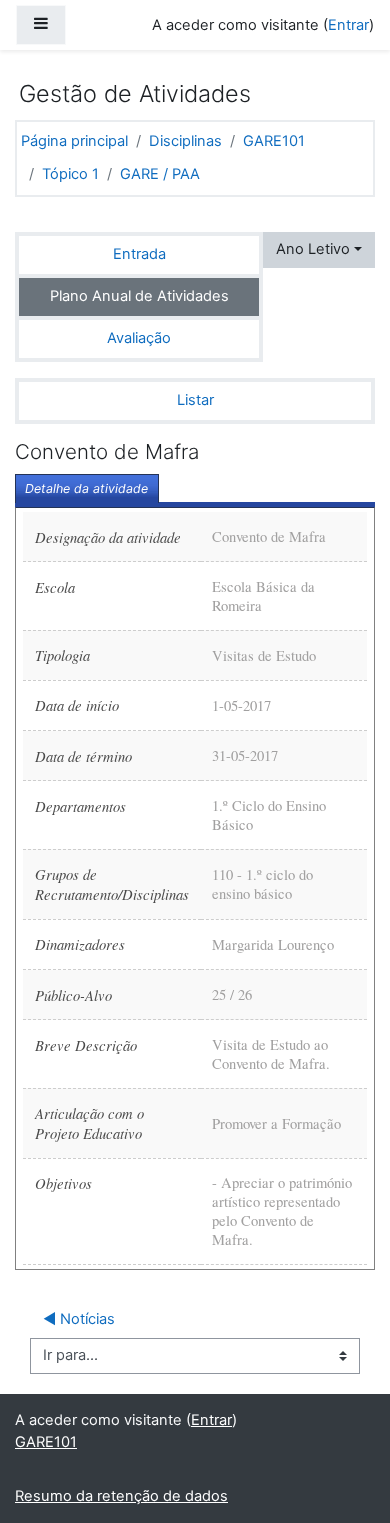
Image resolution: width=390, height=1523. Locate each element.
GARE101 (274, 141)
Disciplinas (185, 141)
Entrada (139, 254)
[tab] (87, 489)
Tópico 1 (70, 174)
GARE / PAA (160, 174)
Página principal (74, 141)
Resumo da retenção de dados (121, 1496)
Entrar (348, 25)
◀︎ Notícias (79, 1319)
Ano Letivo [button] (313, 249)
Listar (195, 400)
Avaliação (139, 338)
